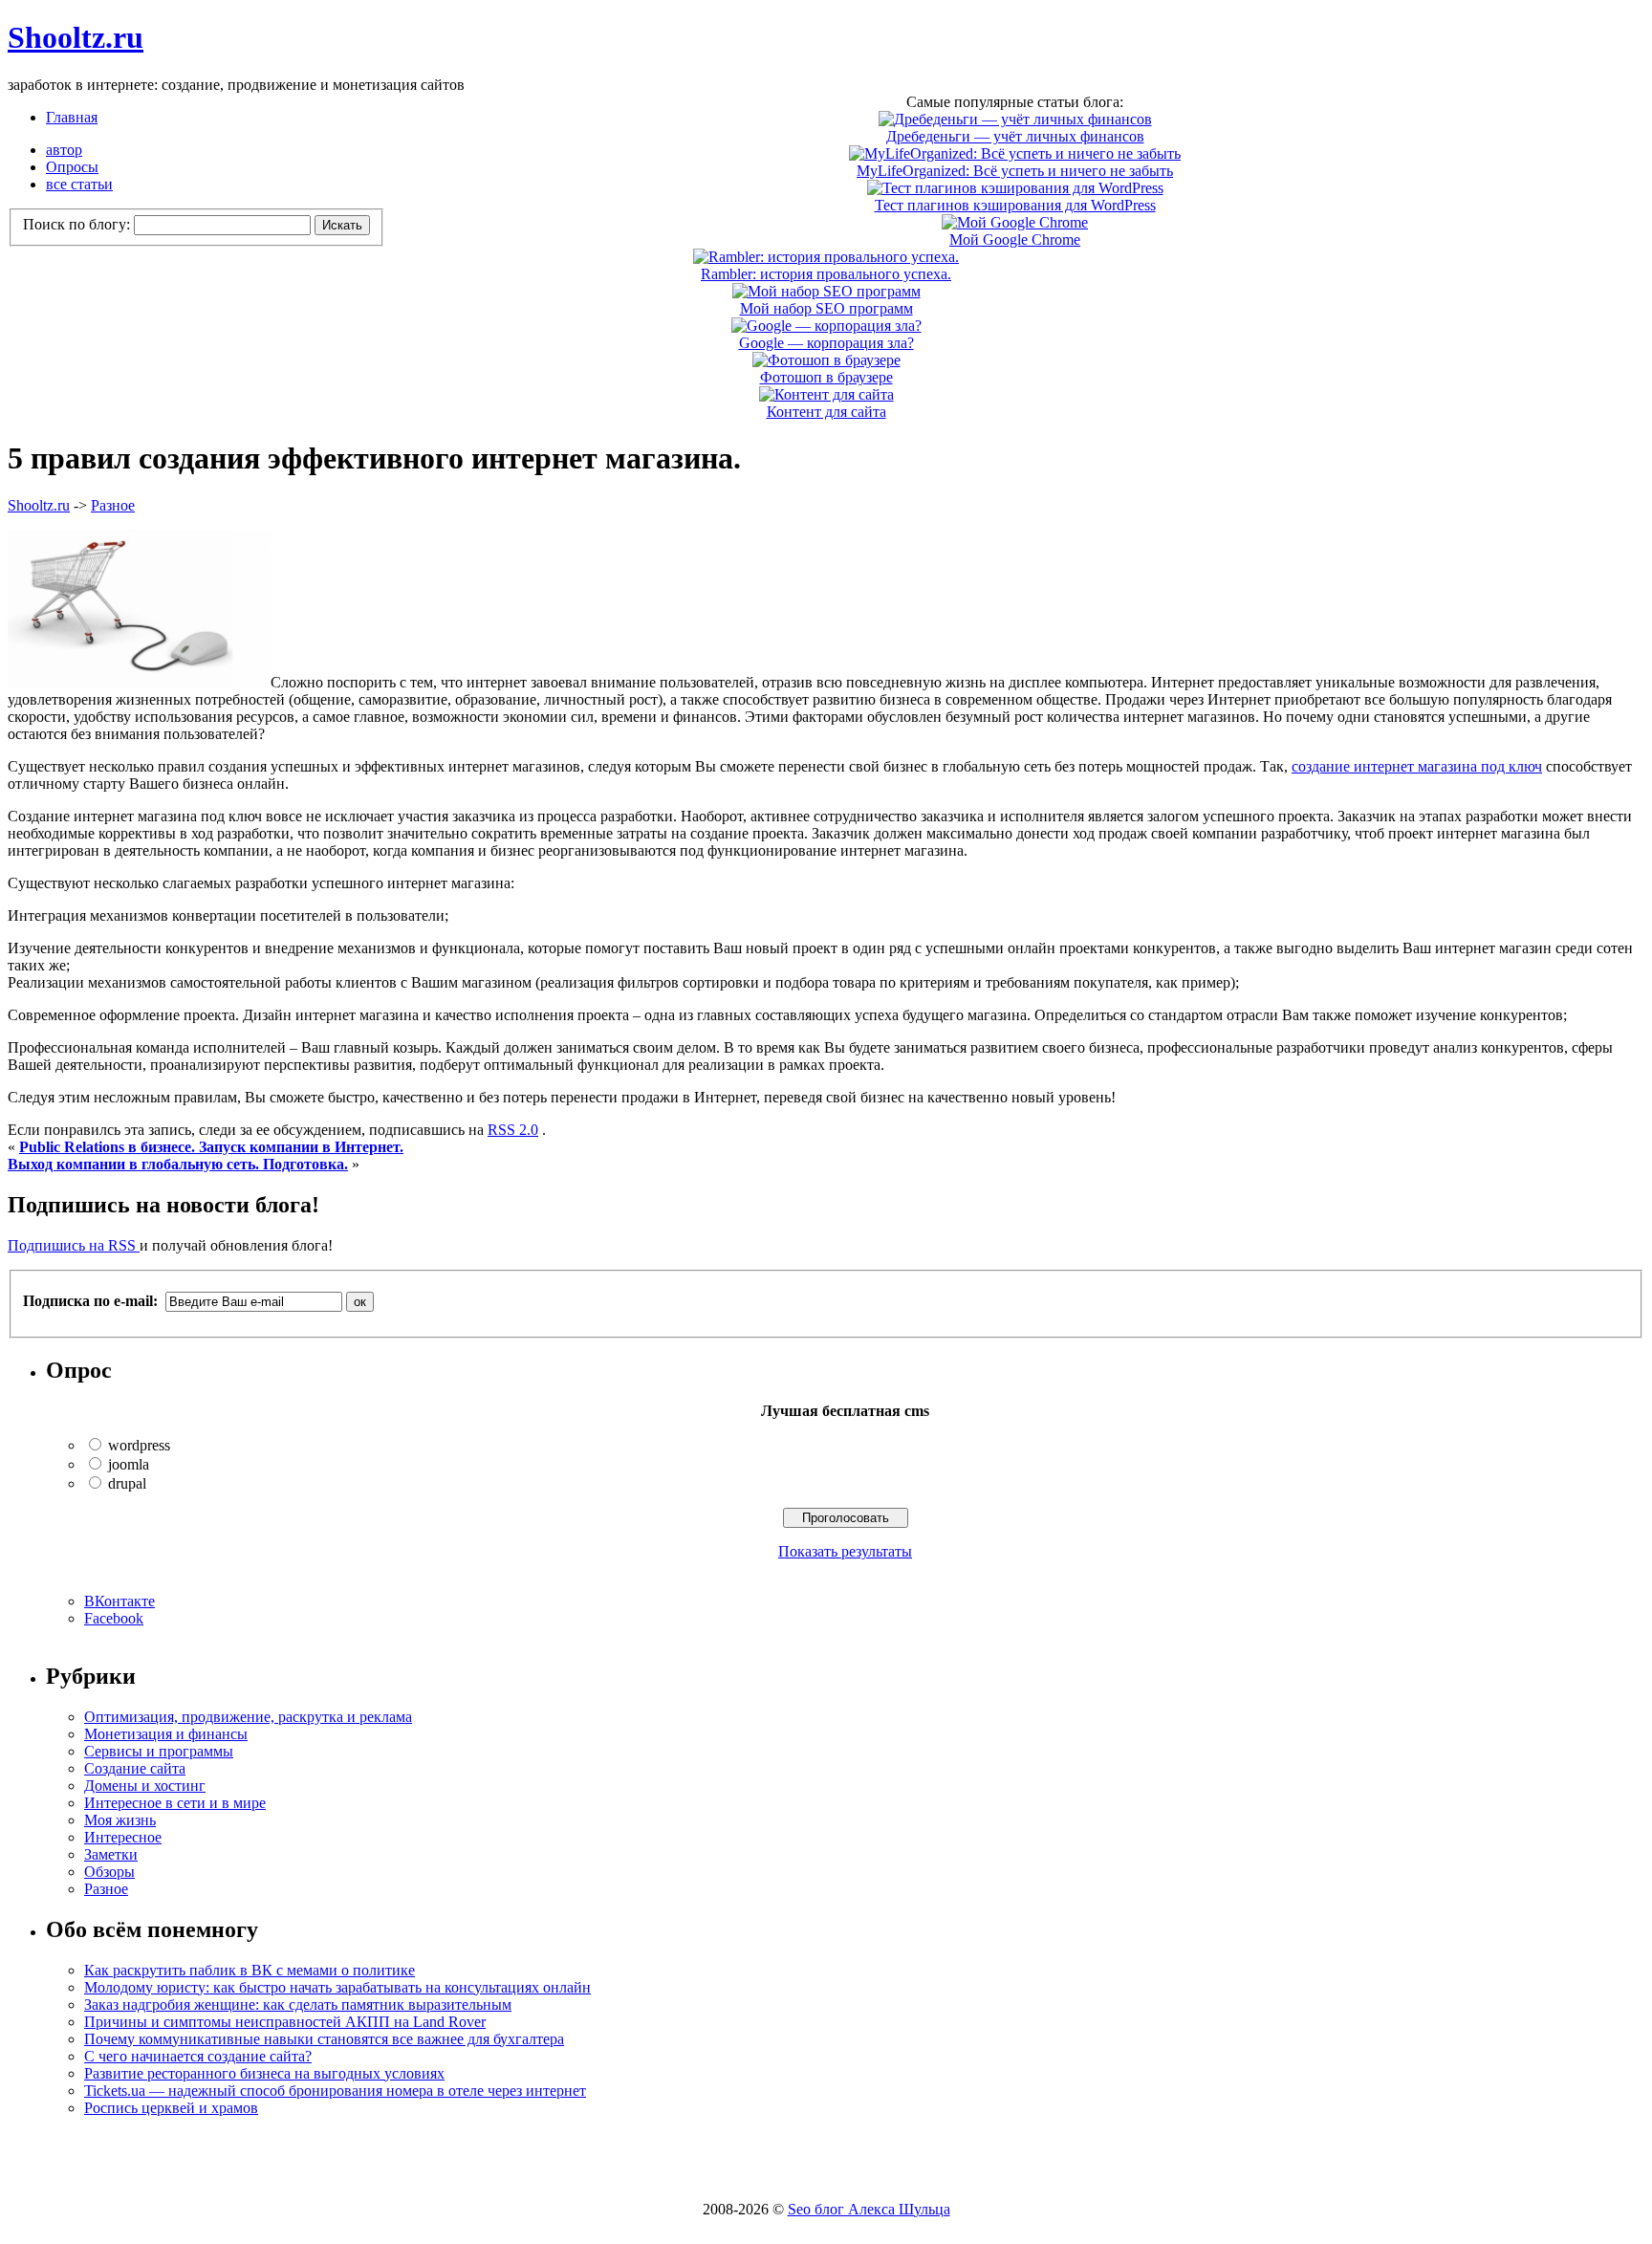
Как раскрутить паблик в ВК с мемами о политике (250, 1970)
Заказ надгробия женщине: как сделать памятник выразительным (298, 2004)
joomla (129, 1464)
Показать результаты (845, 1551)
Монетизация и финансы (166, 1734)
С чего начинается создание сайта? (198, 2056)
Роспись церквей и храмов (171, 2108)
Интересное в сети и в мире (175, 1803)
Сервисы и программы (159, 1751)
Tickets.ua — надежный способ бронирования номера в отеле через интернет (335, 2091)
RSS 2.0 (513, 1130)
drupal (127, 1483)
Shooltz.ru (76, 37)
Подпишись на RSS (74, 1245)
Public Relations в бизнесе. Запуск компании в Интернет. (211, 1147)
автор (64, 150)
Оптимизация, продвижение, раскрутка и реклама (248, 1717)
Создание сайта (135, 1768)
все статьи (79, 184)
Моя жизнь (120, 1820)
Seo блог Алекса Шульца (869, 2209)
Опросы (72, 167)
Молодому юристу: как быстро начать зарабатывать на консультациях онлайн (337, 1987)
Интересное (123, 1837)
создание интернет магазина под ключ (1417, 766)
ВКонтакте (120, 1601)
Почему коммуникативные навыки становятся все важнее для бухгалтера (324, 2039)
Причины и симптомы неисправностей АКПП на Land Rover (285, 2022)
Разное (113, 505)
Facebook (114, 1618)
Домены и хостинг (145, 1786)
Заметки (111, 1854)
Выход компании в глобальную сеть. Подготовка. (178, 1164)
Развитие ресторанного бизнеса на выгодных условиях (264, 2073)
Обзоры (109, 1872)
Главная (72, 117)
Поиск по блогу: (78, 224)
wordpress (139, 1445)
